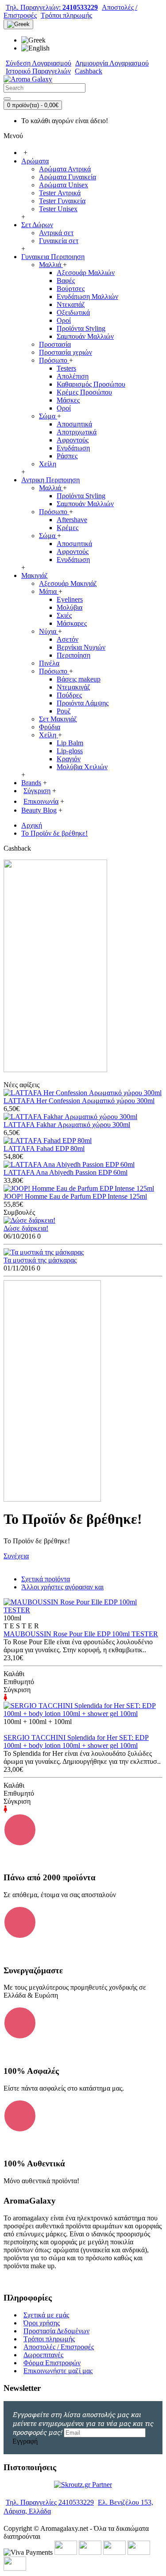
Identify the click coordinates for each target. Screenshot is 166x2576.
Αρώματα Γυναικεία (68, 177)
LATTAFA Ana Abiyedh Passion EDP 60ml (66, 1172)
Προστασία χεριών (66, 352)
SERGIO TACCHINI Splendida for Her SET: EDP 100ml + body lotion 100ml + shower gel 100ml (76, 1741)
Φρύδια (50, 727)
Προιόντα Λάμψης (83, 703)
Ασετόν (68, 639)
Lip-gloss (70, 751)
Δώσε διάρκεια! (26, 1228)
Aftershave (72, 520)
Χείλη (48, 464)
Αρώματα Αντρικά (65, 169)
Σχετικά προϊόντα (46, 1579)
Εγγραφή (25, 2441)
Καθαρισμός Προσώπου (91, 384)
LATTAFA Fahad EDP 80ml (44, 1149)
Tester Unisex (58, 209)
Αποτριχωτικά (77, 432)
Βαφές (66, 281)
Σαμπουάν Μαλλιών (85, 336)
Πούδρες (69, 695)
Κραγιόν (69, 759)
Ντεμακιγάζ (73, 687)
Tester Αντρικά (60, 193)
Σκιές (64, 615)
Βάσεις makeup (79, 679)
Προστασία (55, 344)
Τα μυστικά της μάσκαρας (40, 1260)
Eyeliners (70, 599)
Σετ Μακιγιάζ (58, 719)
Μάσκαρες (72, 623)
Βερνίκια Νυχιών (81, 647)
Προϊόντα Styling (81, 328)
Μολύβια (69, 607)
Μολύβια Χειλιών (82, 767)
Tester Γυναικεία (62, 201)
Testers (66, 368)
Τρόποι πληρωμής (49, 2339)
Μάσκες (68, 400)
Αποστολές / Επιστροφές (59, 2347)
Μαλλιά (51, 265)
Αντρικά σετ (56, 233)
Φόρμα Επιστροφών (52, 2363)
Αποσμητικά (74, 424)
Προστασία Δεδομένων (56, 2331)
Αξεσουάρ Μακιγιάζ (68, 583)
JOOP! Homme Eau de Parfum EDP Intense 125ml (75, 1196)
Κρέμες (68, 528)
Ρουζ (64, 711)
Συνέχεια (16, 1556)
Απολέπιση (73, 376)
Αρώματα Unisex (64, 185)
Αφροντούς (73, 440)
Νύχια (48, 631)
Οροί (64, 320)
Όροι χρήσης (42, 2323)
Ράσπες (67, 456)
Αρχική (32, 825)
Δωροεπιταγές (43, 2355)
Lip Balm (70, 743)
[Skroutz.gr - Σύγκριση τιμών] (83, 2485)
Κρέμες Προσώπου (84, 392)
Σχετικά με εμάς (46, 2315)
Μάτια (49, 591)
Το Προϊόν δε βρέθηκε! (54, 833)
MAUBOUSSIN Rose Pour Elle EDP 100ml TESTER (81, 1634)
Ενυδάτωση (73, 448)
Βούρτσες (71, 289)
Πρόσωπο (54, 360)
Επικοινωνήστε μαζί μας (58, 2371)
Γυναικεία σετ (59, 241)
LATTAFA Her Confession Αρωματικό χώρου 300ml (79, 1101)
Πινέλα (49, 663)
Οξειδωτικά (73, 312)
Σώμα (48, 416)
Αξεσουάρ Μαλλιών (86, 273)
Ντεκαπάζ (71, 304)
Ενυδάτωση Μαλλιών (87, 296)
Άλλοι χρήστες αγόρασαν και (62, 1587)
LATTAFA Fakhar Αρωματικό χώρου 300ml (67, 1125)
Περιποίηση (73, 655)
